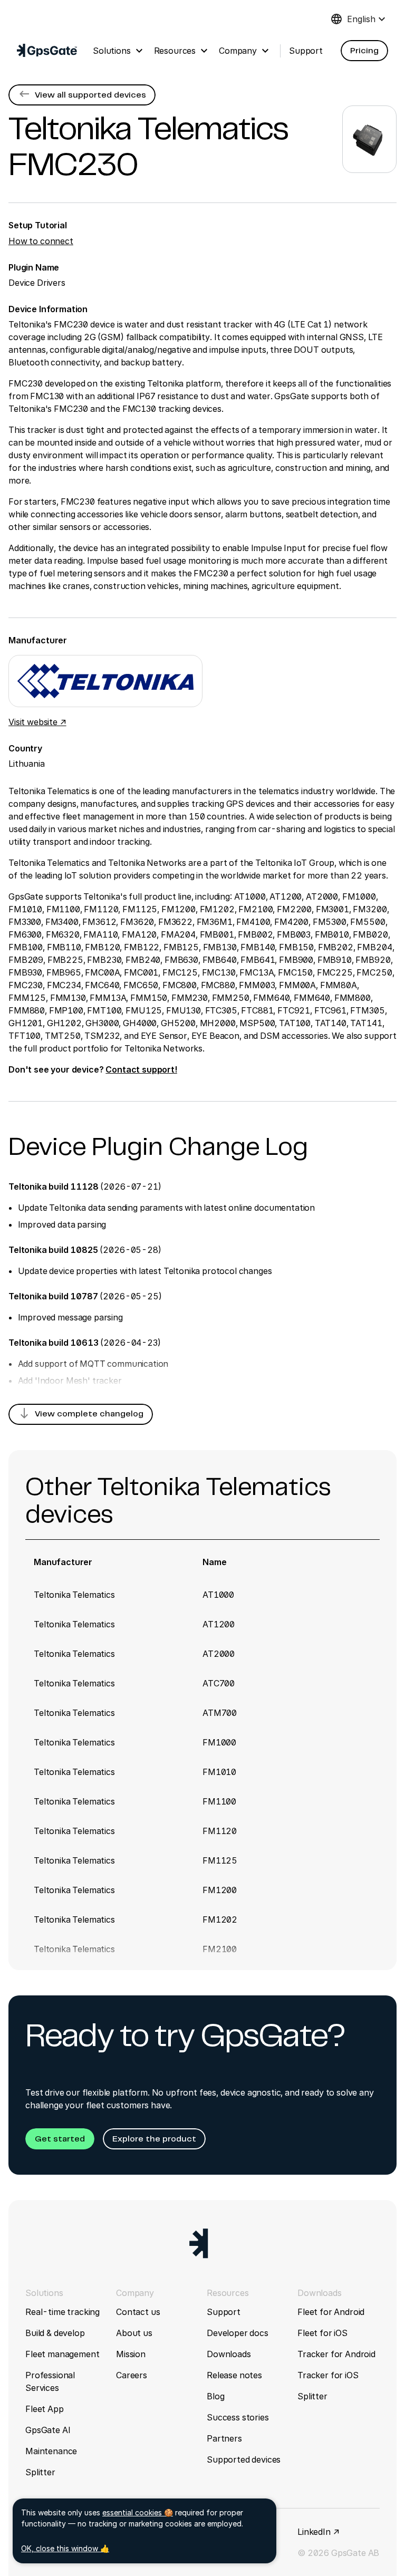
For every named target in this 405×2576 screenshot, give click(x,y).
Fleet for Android (331, 2312)
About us (134, 2333)
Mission (131, 2354)
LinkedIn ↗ (318, 2532)
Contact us (138, 2312)
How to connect (41, 241)
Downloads (229, 2354)
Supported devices (244, 2459)
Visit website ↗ (37, 722)
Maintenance (51, 2451)
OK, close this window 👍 (65, 2548)
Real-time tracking (62, 2312)
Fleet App (45, 2409)
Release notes (234, 2375)
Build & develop (55, 2333)
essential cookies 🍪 (138, 2512)
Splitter (40, 2472)
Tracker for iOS (328, 2375)
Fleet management (62, 2354)
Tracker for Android (336, 2354)
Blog (215, 2396)
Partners (224, 2438)
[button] (364, 51)
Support (224, 2312)
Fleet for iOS (322, 2333)
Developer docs (238, 2333)
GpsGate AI (48, 2430)
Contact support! (141, 1069)
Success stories (238, 2417)
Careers (132, 2375)
